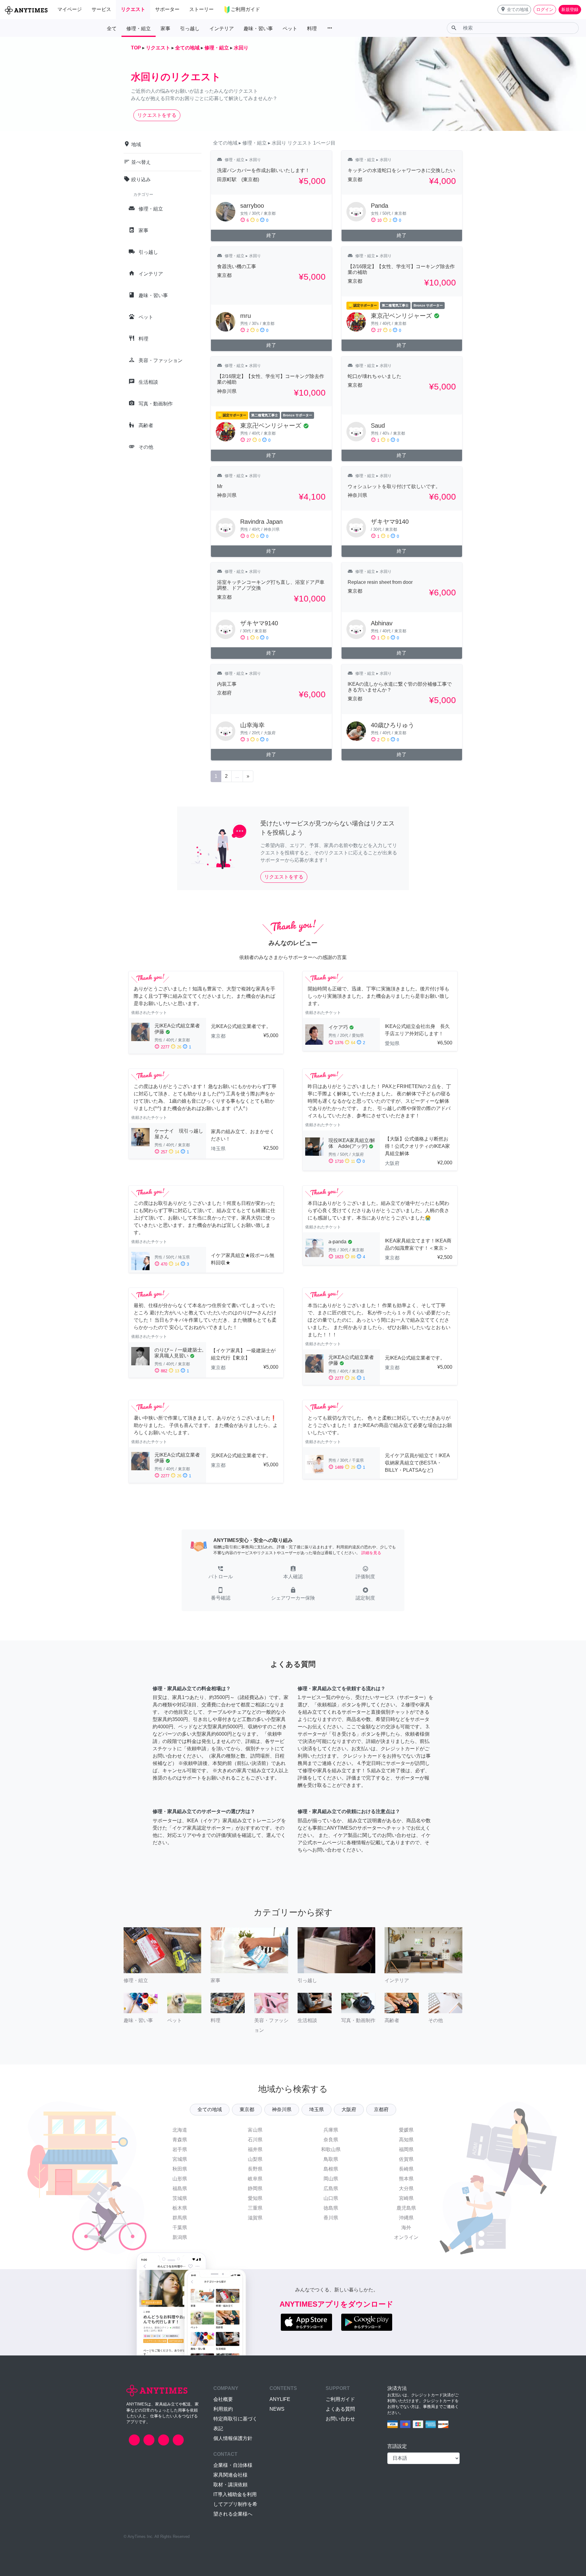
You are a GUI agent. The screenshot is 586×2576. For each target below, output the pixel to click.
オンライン (406, 2237)
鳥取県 (331, 2159)
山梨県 (255, 2159)
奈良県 (331, 2140)
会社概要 (223, 2399)
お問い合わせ (340, 2419)
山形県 (180, 2179)
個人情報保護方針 (233, 2438)
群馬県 (180, 2218)
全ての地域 (210, 2109)
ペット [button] (290, 29)
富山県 (255, 2130)
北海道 (180, 2130)
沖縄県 (406, 2218)
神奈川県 (282, 2109)
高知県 (406, 2140)
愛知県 (255, 2198)
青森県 (180, 2140)
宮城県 (180, 2159)
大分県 (406, 2188)
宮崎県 (406, 2198)
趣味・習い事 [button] (258, 29)
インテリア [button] (222, 29)
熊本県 (406, 2179)
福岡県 (406, 2149)
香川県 (331, 2218)
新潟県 (180, 2237)
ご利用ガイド (340, 2399)
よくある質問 (340, 2409)
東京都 (247, 2109)
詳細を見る (371, 1553)
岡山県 (331, 2179)
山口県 (331, 2198)
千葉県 (180, 2228)
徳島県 (331, 2208)
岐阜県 (255, 2179)
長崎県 (406, 2169)
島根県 (331, 2169)
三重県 (255, 2208)
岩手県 (180, 2149)
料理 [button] (312, 29)
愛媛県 (406, 2130)
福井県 (255, 2149)
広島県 (331, 2188)
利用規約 (223, 2409)
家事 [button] (165, 29)
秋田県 (180, 2169)
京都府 (381, 2109)
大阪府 (349, 2109)
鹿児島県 (406, 2208)
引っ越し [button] (190, 29)
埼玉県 (317, 2109)
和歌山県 (331, 2149)
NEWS (277, 2409)
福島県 (180, 2188)
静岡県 (255, 2188)
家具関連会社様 (230, 2475)
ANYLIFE (280, 2399)
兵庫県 (331, 2130)
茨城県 (180, 2198)
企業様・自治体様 (233, 2465)
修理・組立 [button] (139, 29)
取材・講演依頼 (230, 2485)
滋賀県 (255, 2218)
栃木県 (180, 2208)
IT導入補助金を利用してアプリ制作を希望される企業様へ (235, 2504)
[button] (514, 10)
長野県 (255, 2169)
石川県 (255, 2140)
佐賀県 (406, 2159)
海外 (406, 2228)
